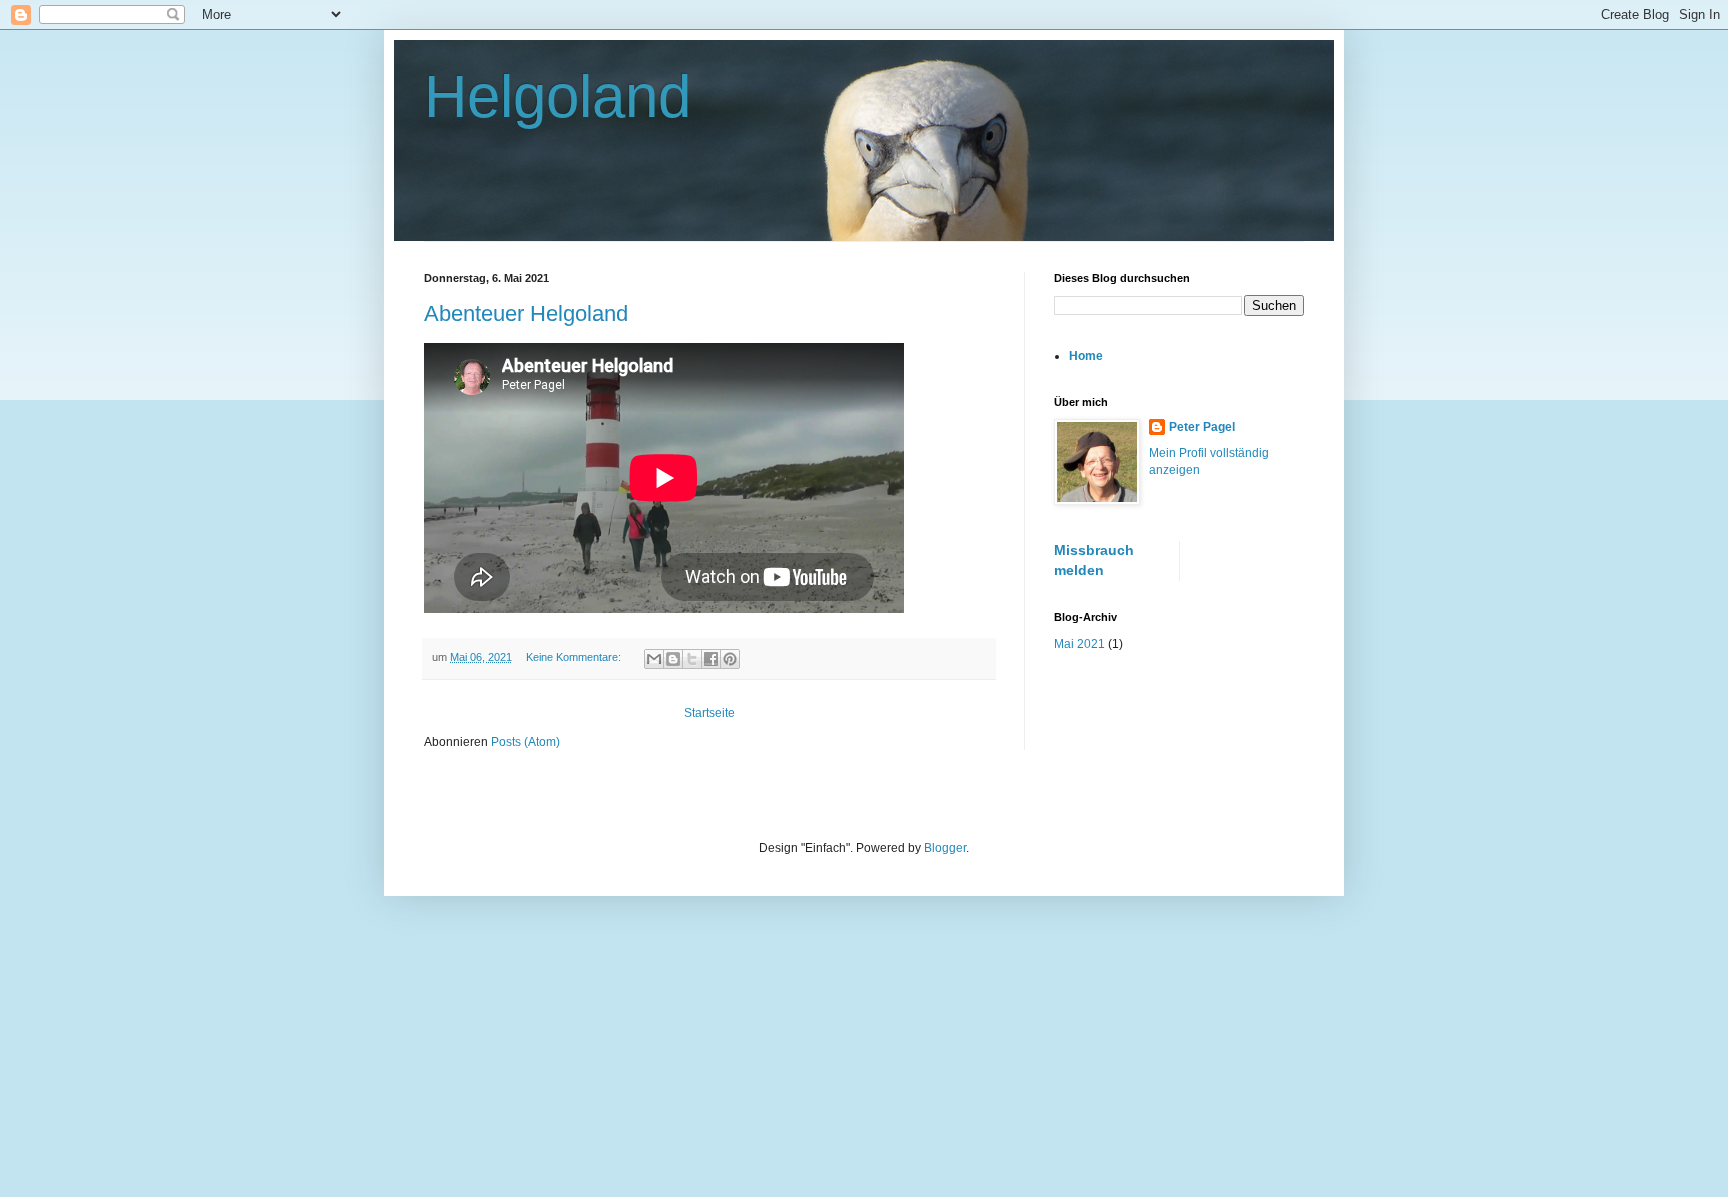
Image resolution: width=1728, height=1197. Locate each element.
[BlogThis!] (673, 659)
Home (1086, 356)
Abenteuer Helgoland (526, 313)
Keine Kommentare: (575, 657)
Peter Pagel (1202, 427)
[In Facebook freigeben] (711, 659)
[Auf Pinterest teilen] (730, 659)
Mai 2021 (1079, 644)
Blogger (945, 848)
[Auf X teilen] (692, 659)
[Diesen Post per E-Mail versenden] (654, 659)
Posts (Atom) (525, 742)
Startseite (709, 713)
